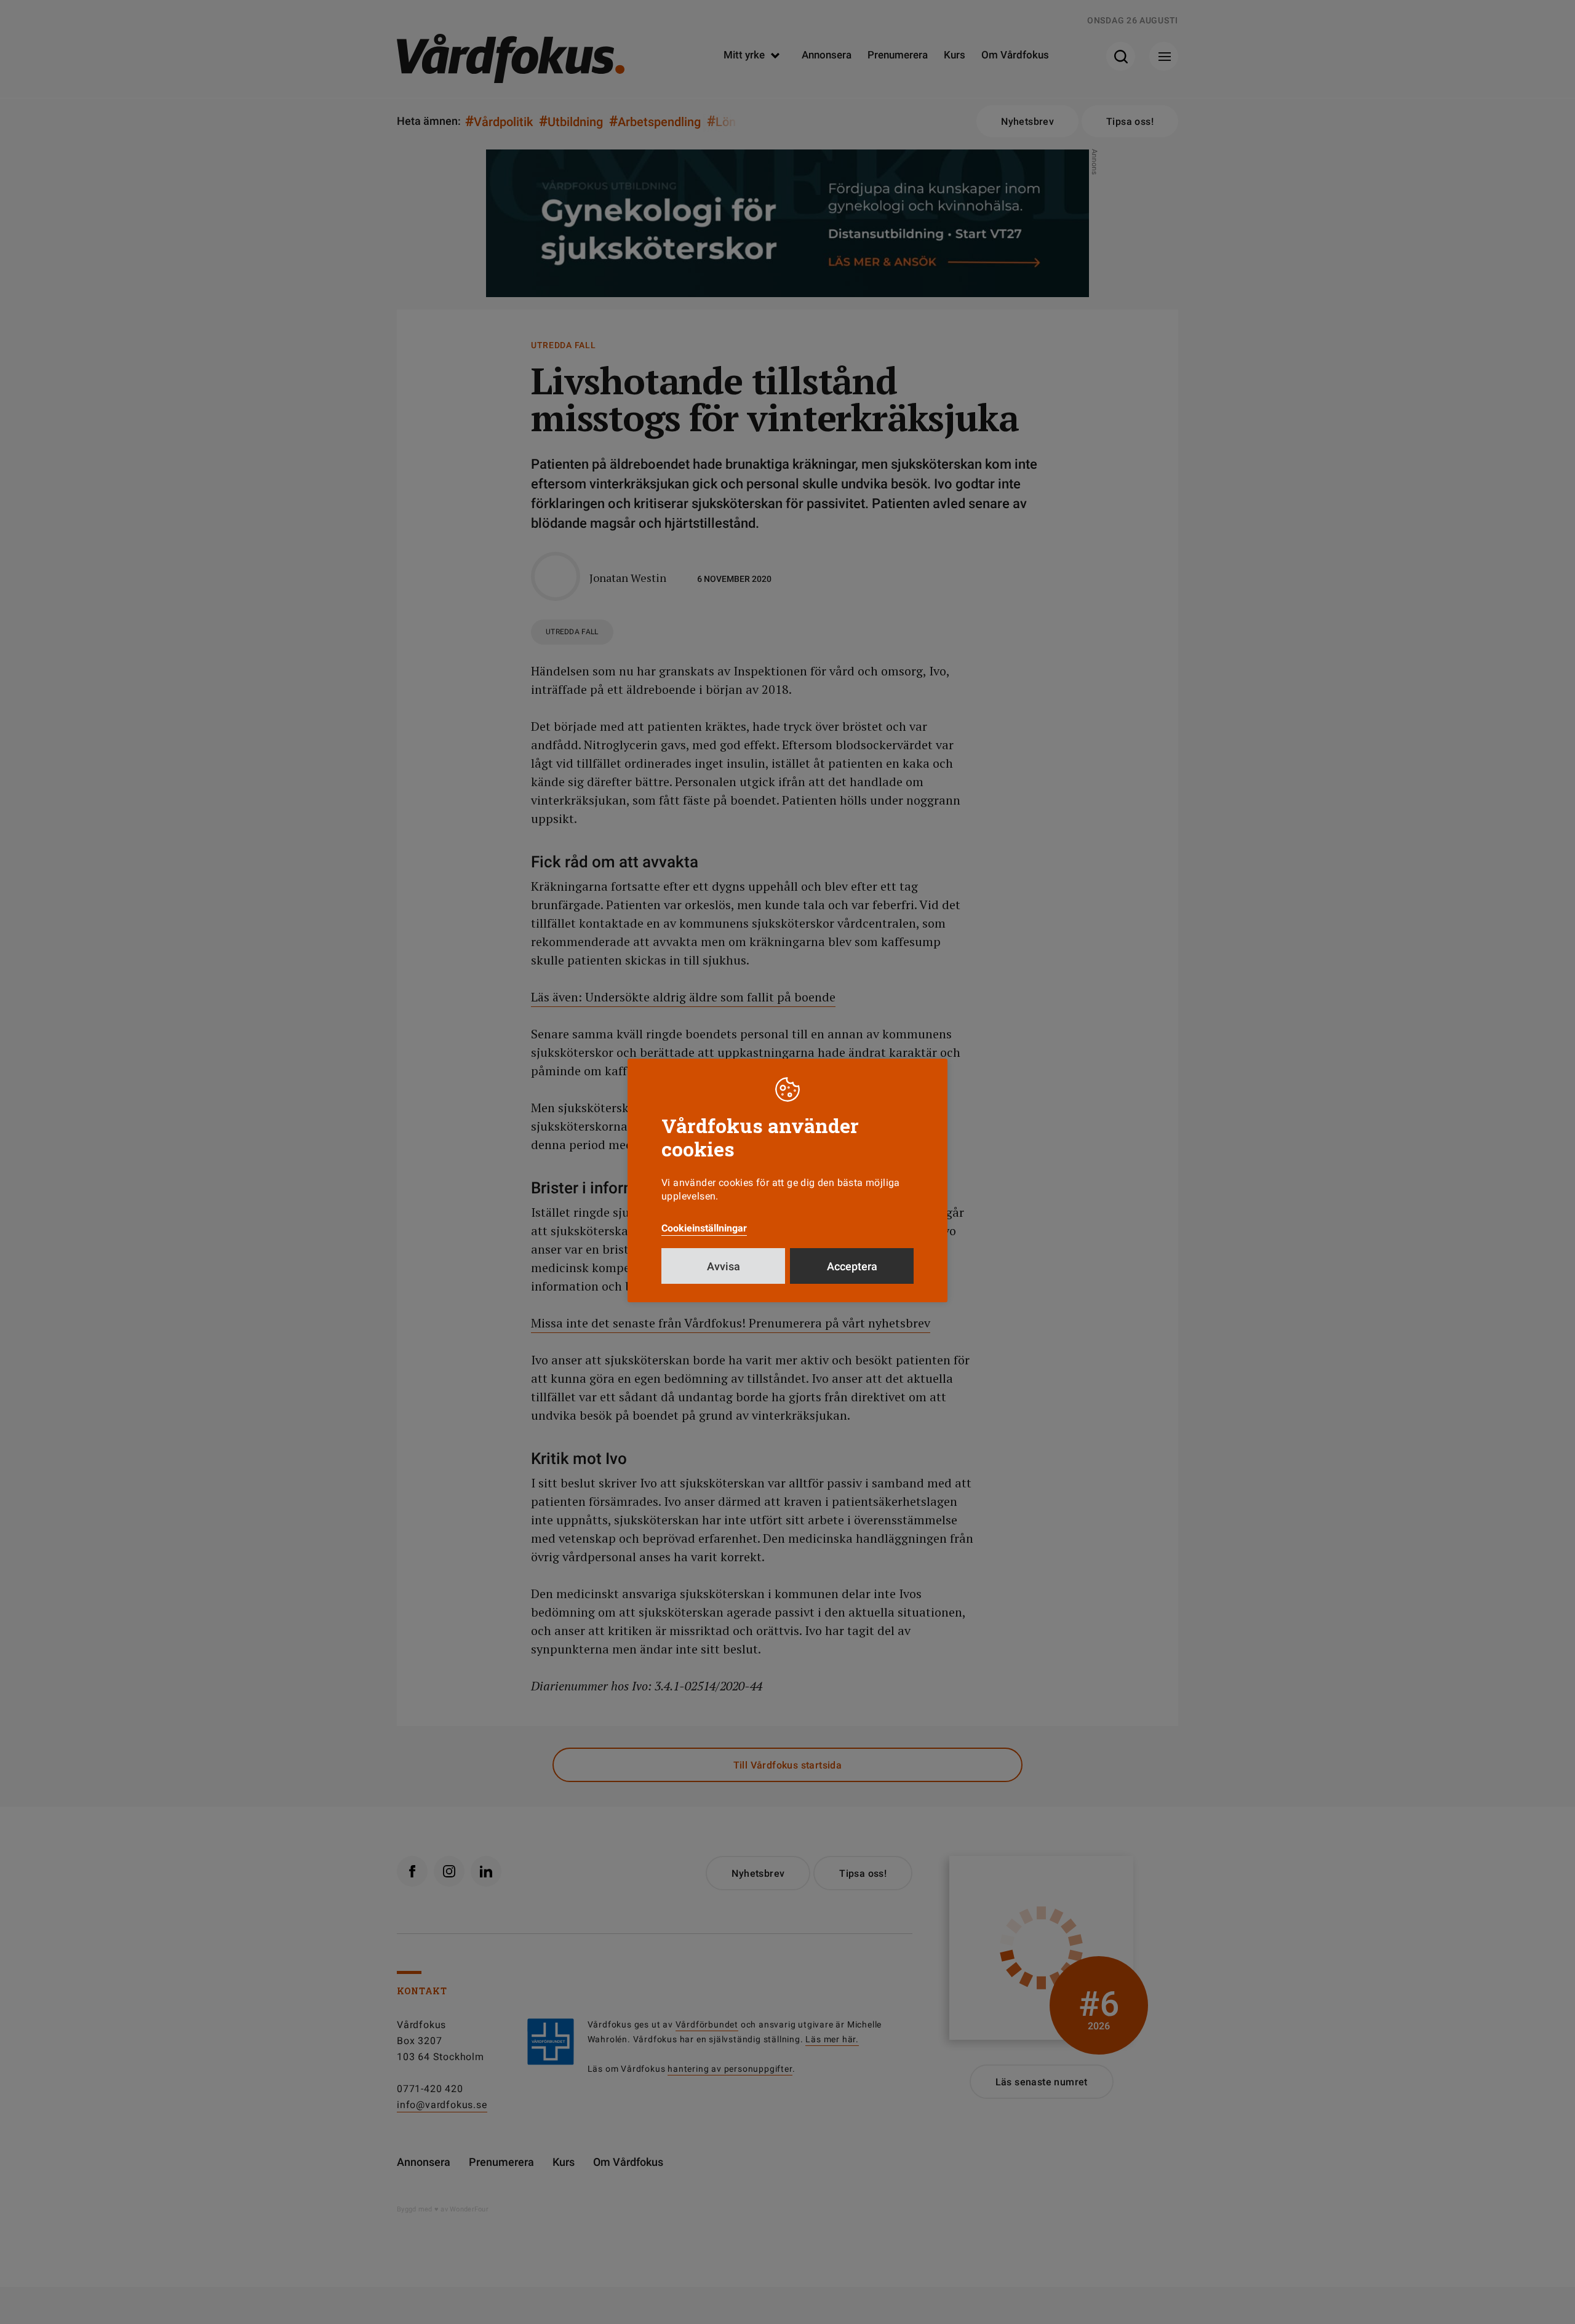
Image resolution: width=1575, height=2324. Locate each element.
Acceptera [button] (852, 1266)
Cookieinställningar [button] (704, 1228)
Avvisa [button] (724, 1266)
